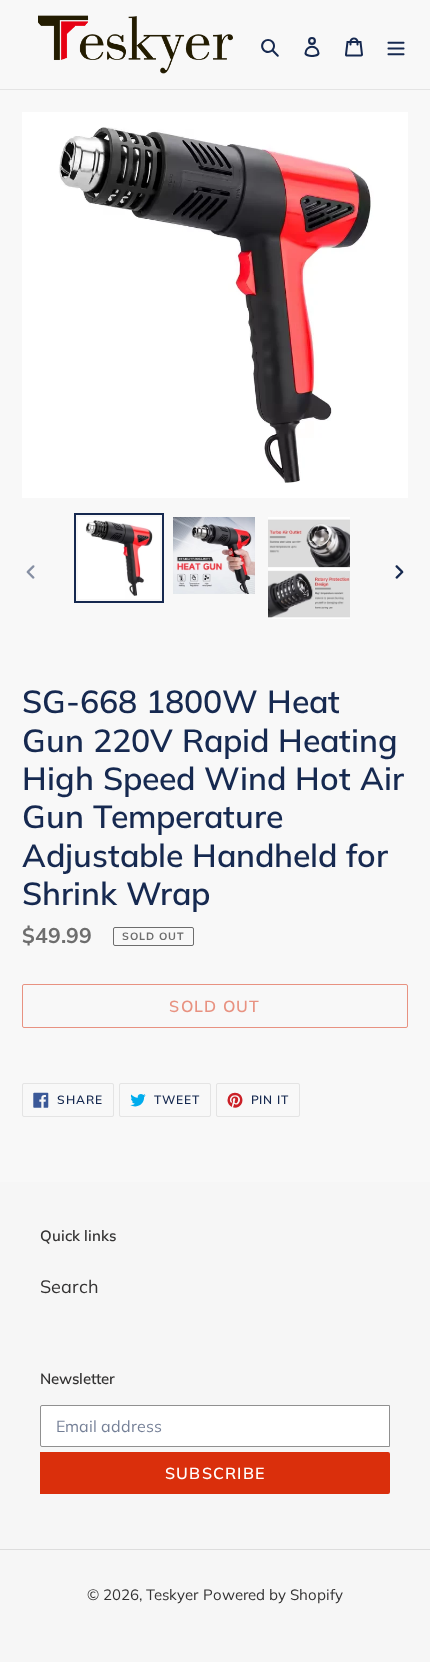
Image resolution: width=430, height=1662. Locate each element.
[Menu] (396, 44)
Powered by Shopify (273, 1594)
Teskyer (172, 1594)
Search (69, 1286)
